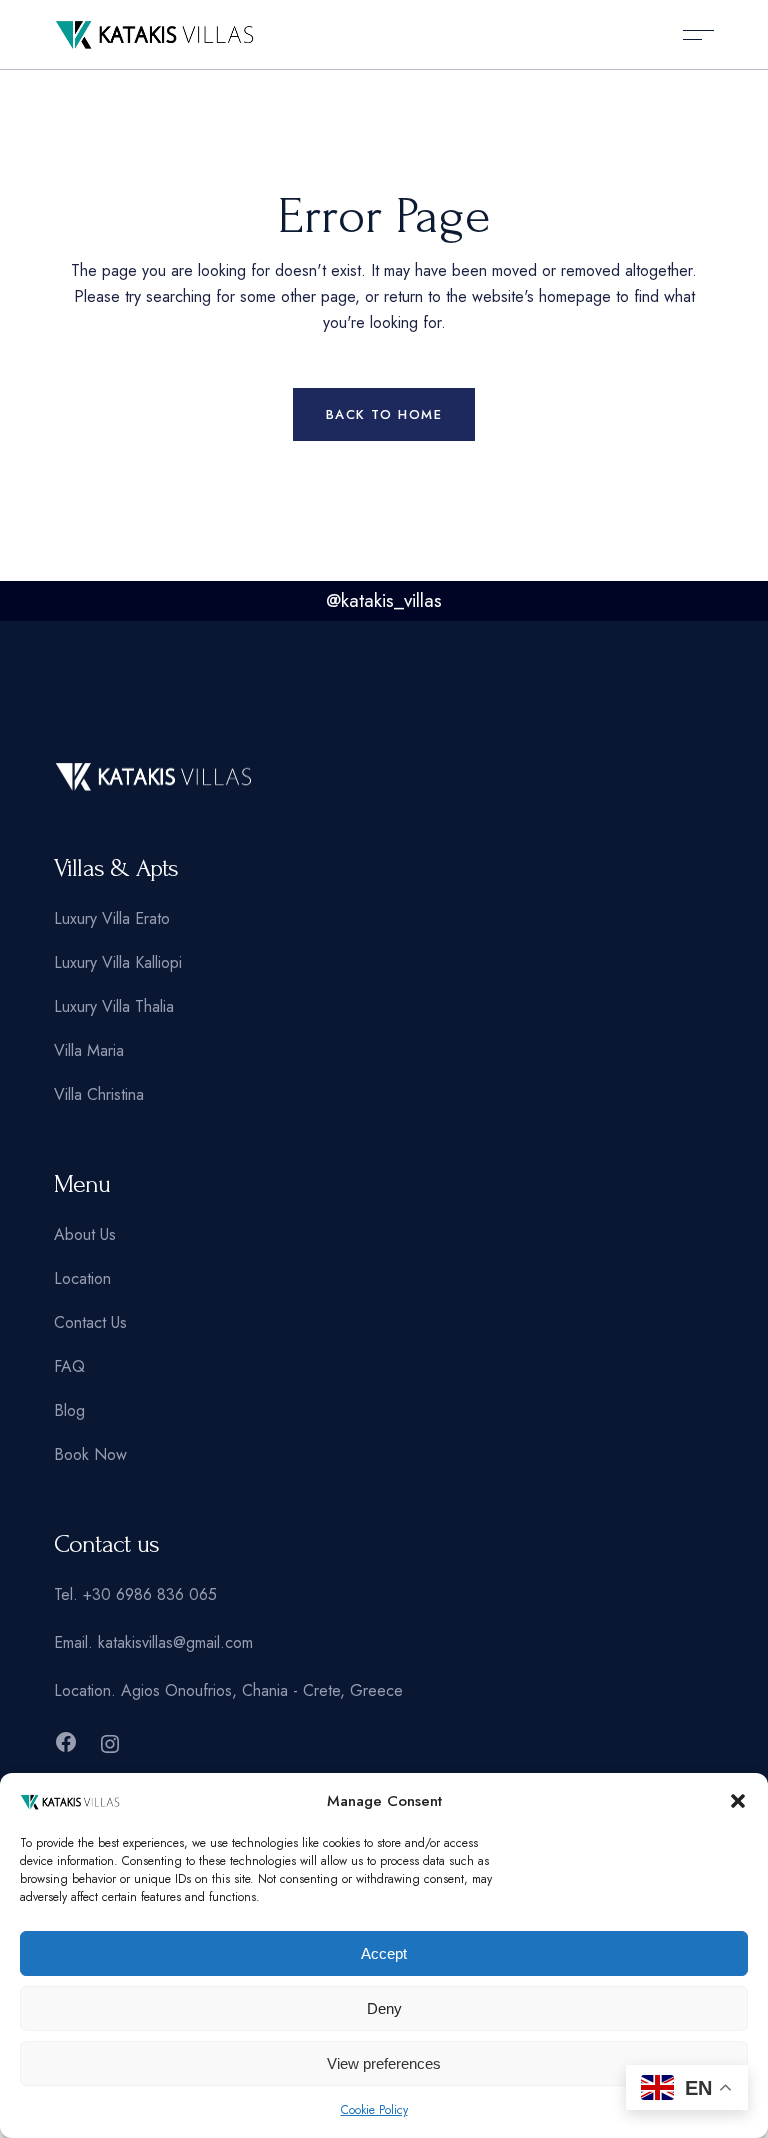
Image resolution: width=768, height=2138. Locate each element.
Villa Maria (89, 1050)
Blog (69, 1410)
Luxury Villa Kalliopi (118, 962)
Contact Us (90, 1322)
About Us (85, 1234)
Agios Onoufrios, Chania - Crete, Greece (262, 1690)
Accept (384, 1953)
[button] (738, 1801)
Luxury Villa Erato (112, 918)
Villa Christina (99, 1094)
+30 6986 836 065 (150, 1594)
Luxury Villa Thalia (114, 1006)
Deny (384, 2008)
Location (82, 1278)
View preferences (384, 2063)
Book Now (90, 1454)
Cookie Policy (374, 2110)
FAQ (69, 1366)
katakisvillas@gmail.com (175, 1642)
